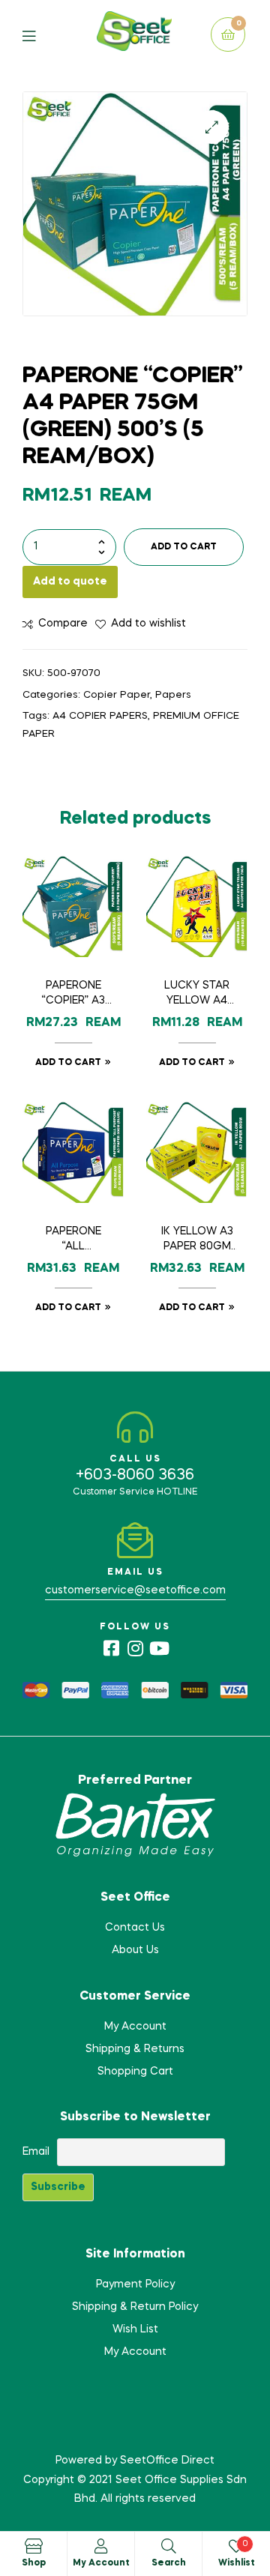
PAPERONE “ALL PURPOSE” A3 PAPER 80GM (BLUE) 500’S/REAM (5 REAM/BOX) (73, 1240)
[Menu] (40, 35)
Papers (173, 695)
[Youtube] (159, 1648)
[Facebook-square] (111, 1648)
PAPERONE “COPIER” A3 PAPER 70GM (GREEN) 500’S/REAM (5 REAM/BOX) (73, 995)
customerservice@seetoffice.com (135, 1590)
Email (36, 2152)
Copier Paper (117, 695)
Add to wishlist (148, 624)
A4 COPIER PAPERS (100, 716)
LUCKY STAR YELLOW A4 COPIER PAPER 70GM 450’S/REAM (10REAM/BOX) (197, 995)
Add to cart (184, 547)
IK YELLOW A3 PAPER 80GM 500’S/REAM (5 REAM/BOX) (197, 1240)
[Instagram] (135, 1648)
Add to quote (70, 582)
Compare (63, 624)
